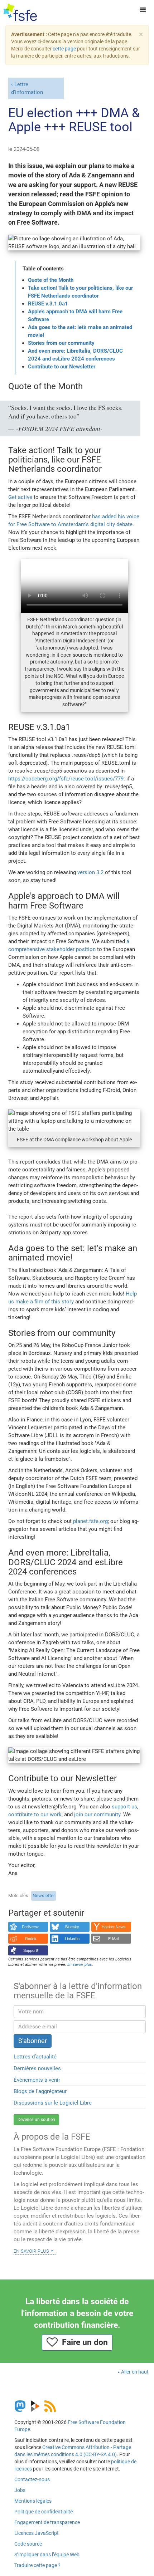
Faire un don (83, 2342)
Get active (20, 497)
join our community (97, 1815)
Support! (31, 1950)
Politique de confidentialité (44, 2512)
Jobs (20, 2490)
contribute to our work (35, 1815)
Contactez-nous (32, 2479)
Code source (28, 2544)
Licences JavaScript (37, 2533)
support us (124, 1807)
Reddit (31, 1939)
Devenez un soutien (36, 2120)
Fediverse (31, 1927)
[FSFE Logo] (20, 13)
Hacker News (114, 1927)
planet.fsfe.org (90, 1521)
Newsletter (44, 1896)
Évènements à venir (37, 2080)
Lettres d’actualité (35, 2057)
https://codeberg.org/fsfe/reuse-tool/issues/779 (66, 779)
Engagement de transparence (47, 2522)
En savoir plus (31, 2251)
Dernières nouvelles (37, 2068)
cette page (64, 49)
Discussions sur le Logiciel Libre (53, 2103)
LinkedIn (72, 1939)
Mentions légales (33, 2501)
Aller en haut (135, 2372)
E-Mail (114, 1939)
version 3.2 (90, 872)
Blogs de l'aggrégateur (40, 2091)
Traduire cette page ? (37, 2565)
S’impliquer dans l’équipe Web (47, 2555)
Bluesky (72, 1927)
